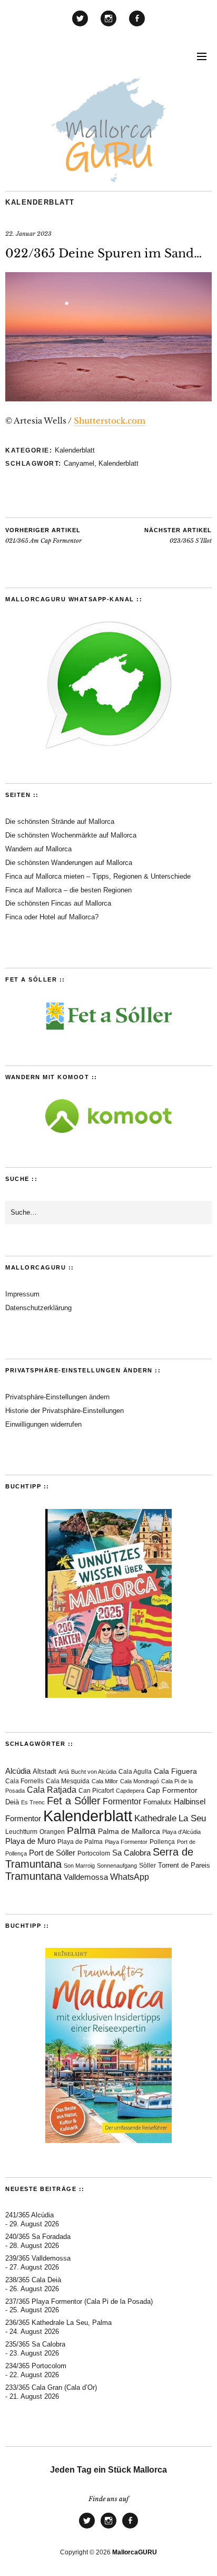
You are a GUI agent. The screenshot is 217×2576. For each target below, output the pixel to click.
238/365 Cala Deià (33, 2280)
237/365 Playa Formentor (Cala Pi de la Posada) (79, 2301)
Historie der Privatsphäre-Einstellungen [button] (65, 1411)
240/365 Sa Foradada (38, 2237)
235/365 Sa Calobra (35, 2344)
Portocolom (94, 1853)
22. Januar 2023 (28, 234)
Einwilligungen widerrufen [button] (43, 1424)
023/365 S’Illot (178, 536)
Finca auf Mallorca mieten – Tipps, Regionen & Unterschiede (98, 876)
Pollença (162, 1842)
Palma (81, 1830)
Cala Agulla (135, 1772)
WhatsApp (130, 1877)
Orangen (52, 1832)
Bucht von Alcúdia (94, 1772)
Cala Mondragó (140, 1781)
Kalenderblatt (40, 202)
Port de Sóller (52, 1853)
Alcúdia (18, 1771)
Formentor (122, 1801)
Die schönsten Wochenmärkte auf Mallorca (71, 835)
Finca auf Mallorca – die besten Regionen (68, 890)
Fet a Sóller (74, 1801)
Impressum (22, 1294)
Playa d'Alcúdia (181, 1832)
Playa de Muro (30, 1841)
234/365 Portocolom (36, 2366)
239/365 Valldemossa (38, 2258)
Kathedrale (155, 1818)
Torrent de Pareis (184, 1865)
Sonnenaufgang (117, 1866)
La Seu (192, 1818)
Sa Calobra (131, 1853)
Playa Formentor (126, 1842)
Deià (12, 1802)
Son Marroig (79, 1866)
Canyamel (79, 463)
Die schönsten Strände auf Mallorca (60, 821)
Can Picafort (96, 1791)
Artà (64, 1772)
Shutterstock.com (110, 421)
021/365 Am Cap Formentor (43, 536)
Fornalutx (157, 1802)
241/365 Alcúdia (29, 2215)
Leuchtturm (21, 1832)
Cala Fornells (24, 1781)
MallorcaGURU (135, 2552)
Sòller (147, 1866)
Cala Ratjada (52, 1790)
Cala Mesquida (68, 1781)
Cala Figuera (175, 1771)
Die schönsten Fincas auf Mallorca (58, 903)
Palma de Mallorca (129, 1832)
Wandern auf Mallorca (38, 849)
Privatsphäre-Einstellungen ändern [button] (57, 1397)
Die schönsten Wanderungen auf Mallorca (69, 863)
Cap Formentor (172, 1790)
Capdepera (130, 1791)
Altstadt (45, 1772)
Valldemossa (86, 1877)
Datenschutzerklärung (38, 1308)
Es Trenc (33, 1802)
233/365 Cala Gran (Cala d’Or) (51, 2387)
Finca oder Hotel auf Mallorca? (52, 917)
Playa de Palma (80, 1842)
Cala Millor (105, 1781)
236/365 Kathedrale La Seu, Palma (58, 2323)
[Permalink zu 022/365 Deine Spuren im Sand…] (108, 398)
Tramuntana (33, 1876)
